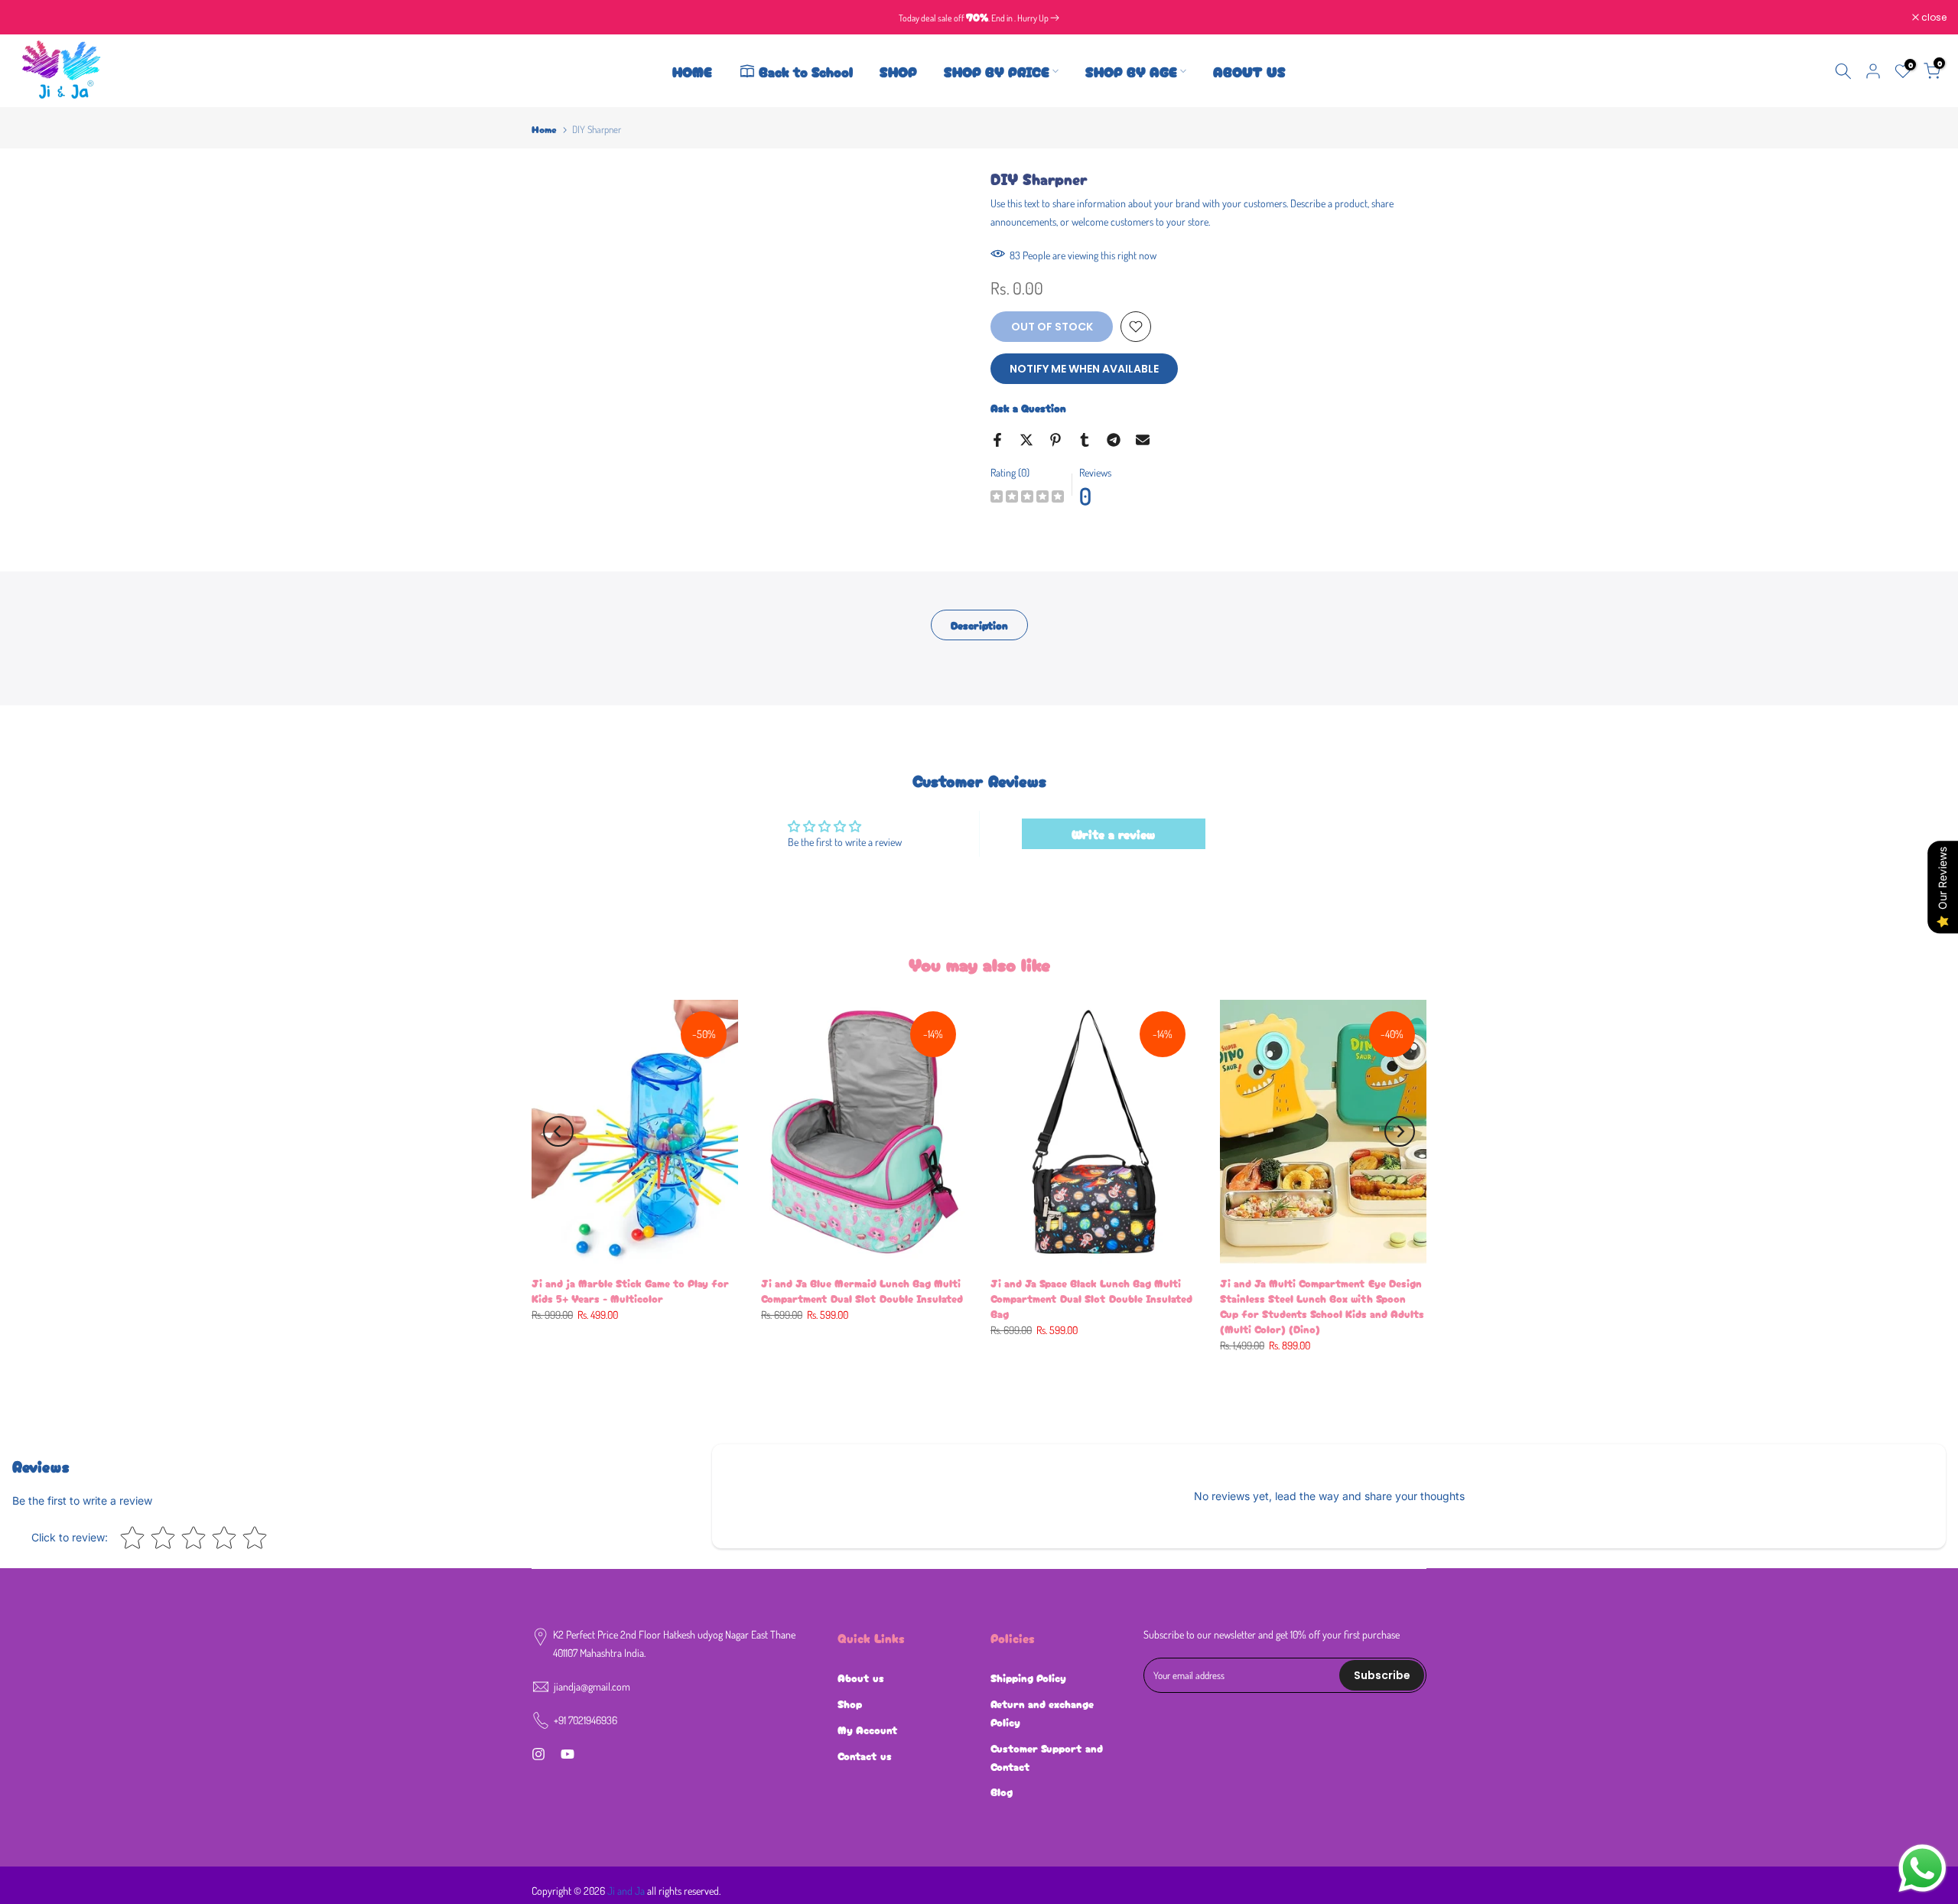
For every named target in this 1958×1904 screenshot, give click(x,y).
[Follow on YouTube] (568, 1754)
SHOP (898, 71)
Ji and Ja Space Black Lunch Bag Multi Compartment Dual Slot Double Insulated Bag (1091, 1298)
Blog (1002, 1792)
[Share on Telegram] (1114, 440)
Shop (850, 1704)
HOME (692, 71)
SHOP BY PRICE (997, 71)
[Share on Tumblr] (1085, 440)
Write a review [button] (1113, 834)
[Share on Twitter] (1026, 440)
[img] (1027, 498)
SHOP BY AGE (1131, 71)
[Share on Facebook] (997, 440)
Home (544, 129)
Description (979, 625)
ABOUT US (1249, 71)
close (32, 18)
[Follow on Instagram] (538, 1754)
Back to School (806, 71)
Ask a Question (1028, 408)
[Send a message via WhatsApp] (1922, 1868)
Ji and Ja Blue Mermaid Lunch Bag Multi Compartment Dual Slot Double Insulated (862, 1290)
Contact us (865, 1756)
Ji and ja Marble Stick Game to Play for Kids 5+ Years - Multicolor (630, 1290)
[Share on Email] (1143, 440)
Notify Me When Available (1084, 369)
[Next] (1400, 1131)
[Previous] (558, 1131)
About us (861, 1678)
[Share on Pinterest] (1055, 440)
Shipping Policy (1028, 1678)
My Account (868, 1730)
